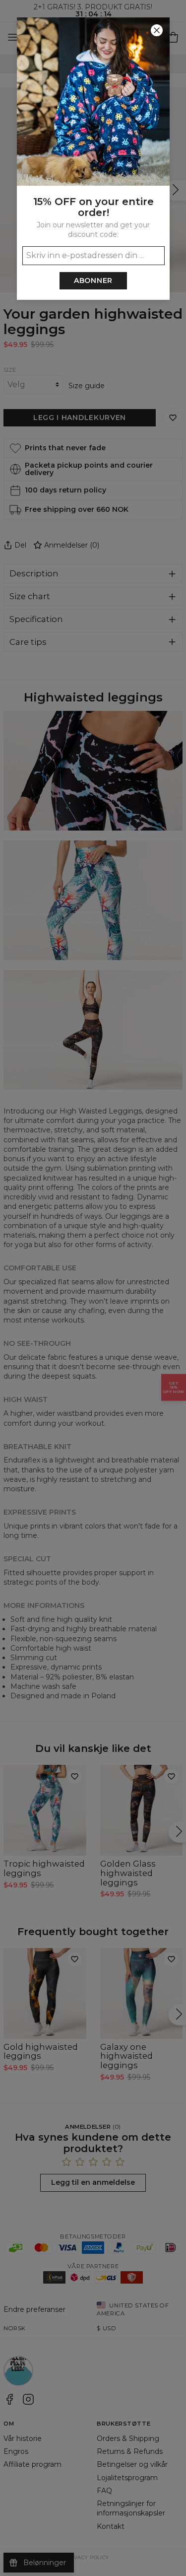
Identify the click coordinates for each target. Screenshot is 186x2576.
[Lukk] (157, 30)
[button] (93, 1288)
